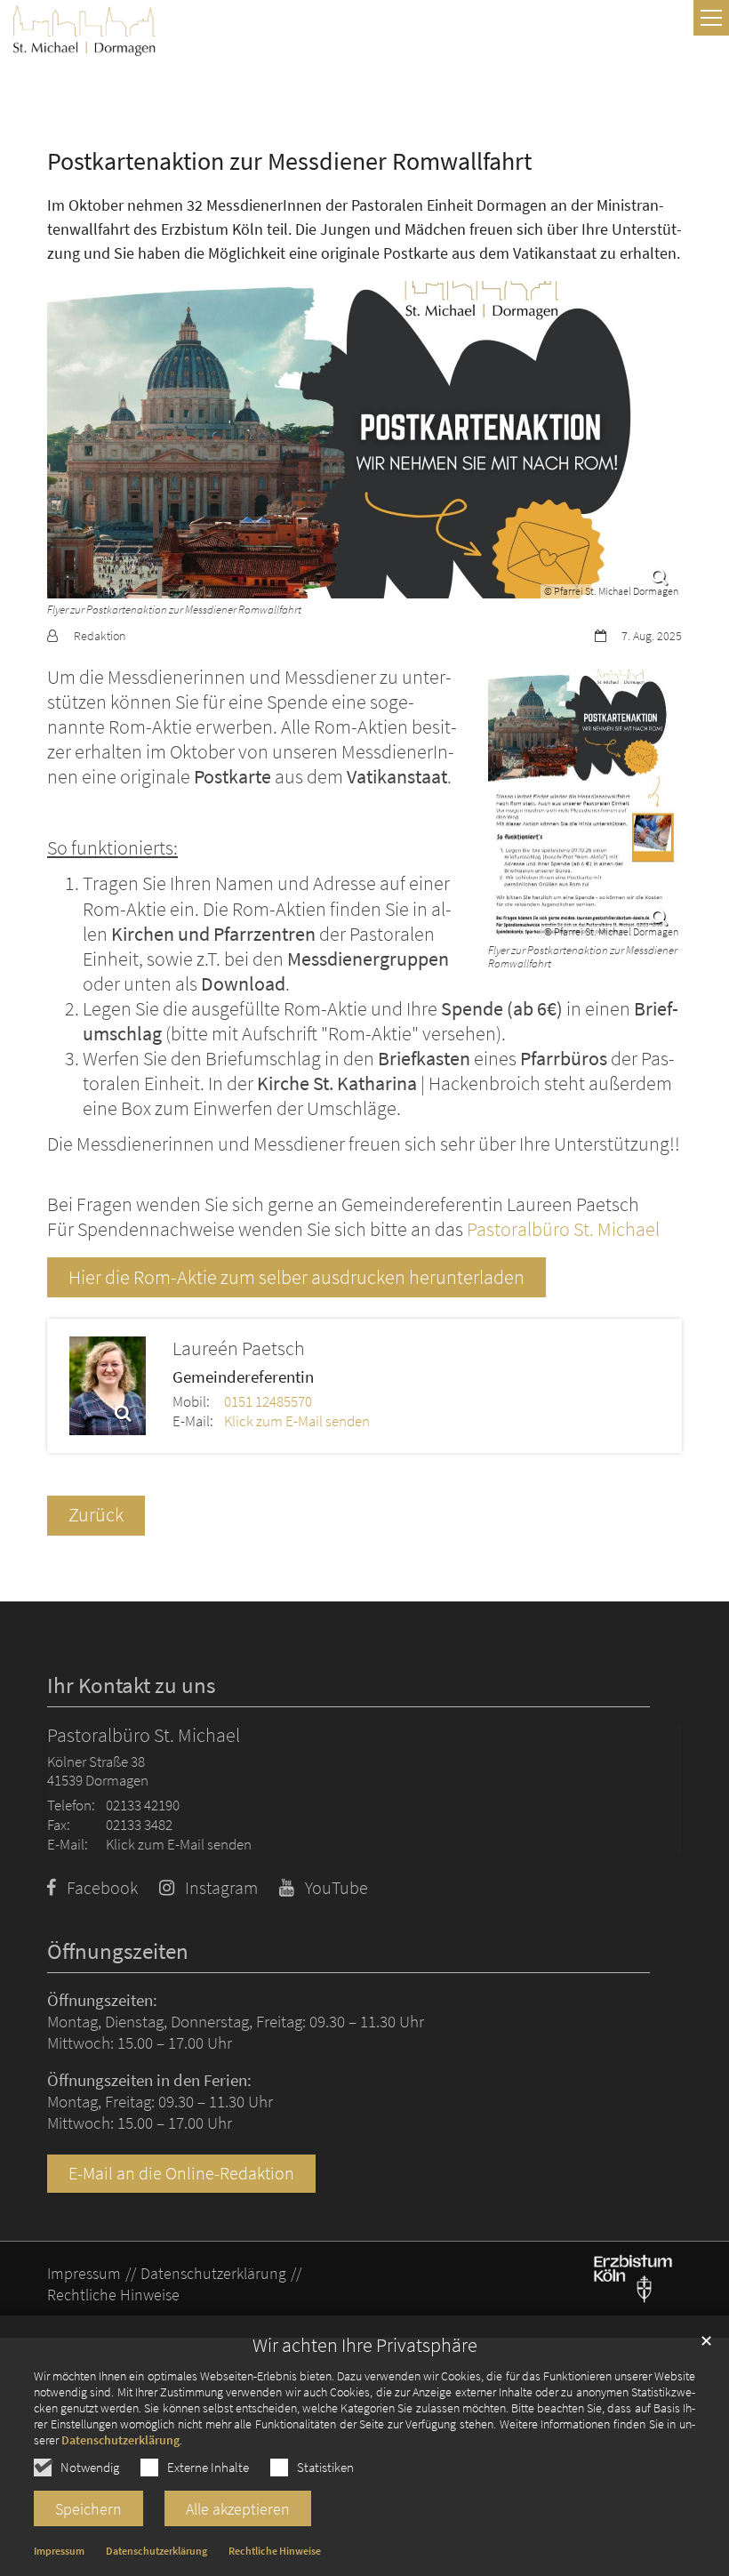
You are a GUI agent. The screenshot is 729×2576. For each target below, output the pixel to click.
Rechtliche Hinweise (275, 2551)
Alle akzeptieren (238, 2509)
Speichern (88, 2509)
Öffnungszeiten (118, 1951)
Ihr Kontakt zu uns (131, 1685)
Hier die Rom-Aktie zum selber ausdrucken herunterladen (296, 1277)
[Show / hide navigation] (711, 18)
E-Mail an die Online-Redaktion (181, 2173)
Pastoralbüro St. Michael (563, 1229)
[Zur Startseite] (84, 31)
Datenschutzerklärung (120, 2440)
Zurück (96, 1515)
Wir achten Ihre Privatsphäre (365, 2345)
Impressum (59, 2551)
